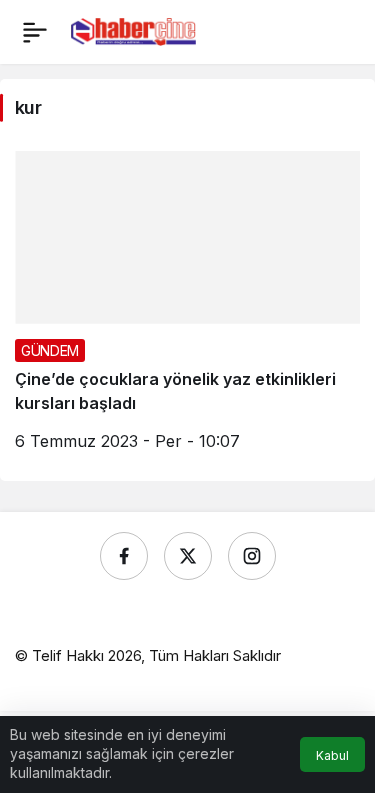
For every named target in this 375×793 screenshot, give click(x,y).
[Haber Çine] (133, 30)
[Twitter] (188, 556)
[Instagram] (252, 556)
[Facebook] (124, 556)
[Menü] (35, 32)
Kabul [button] (332, 755)
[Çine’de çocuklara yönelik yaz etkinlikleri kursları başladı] (187, 308)
